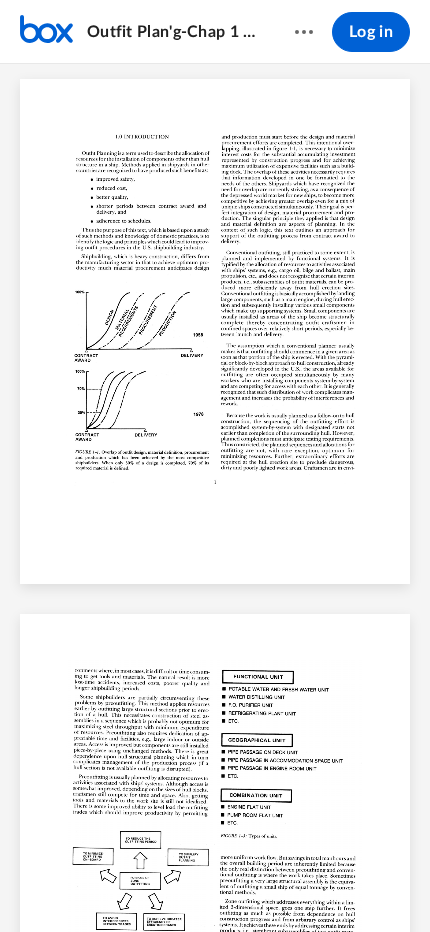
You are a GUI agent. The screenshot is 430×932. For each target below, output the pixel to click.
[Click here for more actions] (304, 32)
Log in (371, 32)
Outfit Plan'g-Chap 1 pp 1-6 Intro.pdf (171, 32)
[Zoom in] (249, 883)
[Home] (46, 32)
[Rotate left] (289, 883)
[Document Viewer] (215, 498)
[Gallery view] (327, 883)
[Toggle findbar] (67, 883)
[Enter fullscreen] (363, 883)
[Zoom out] (181, 883)
